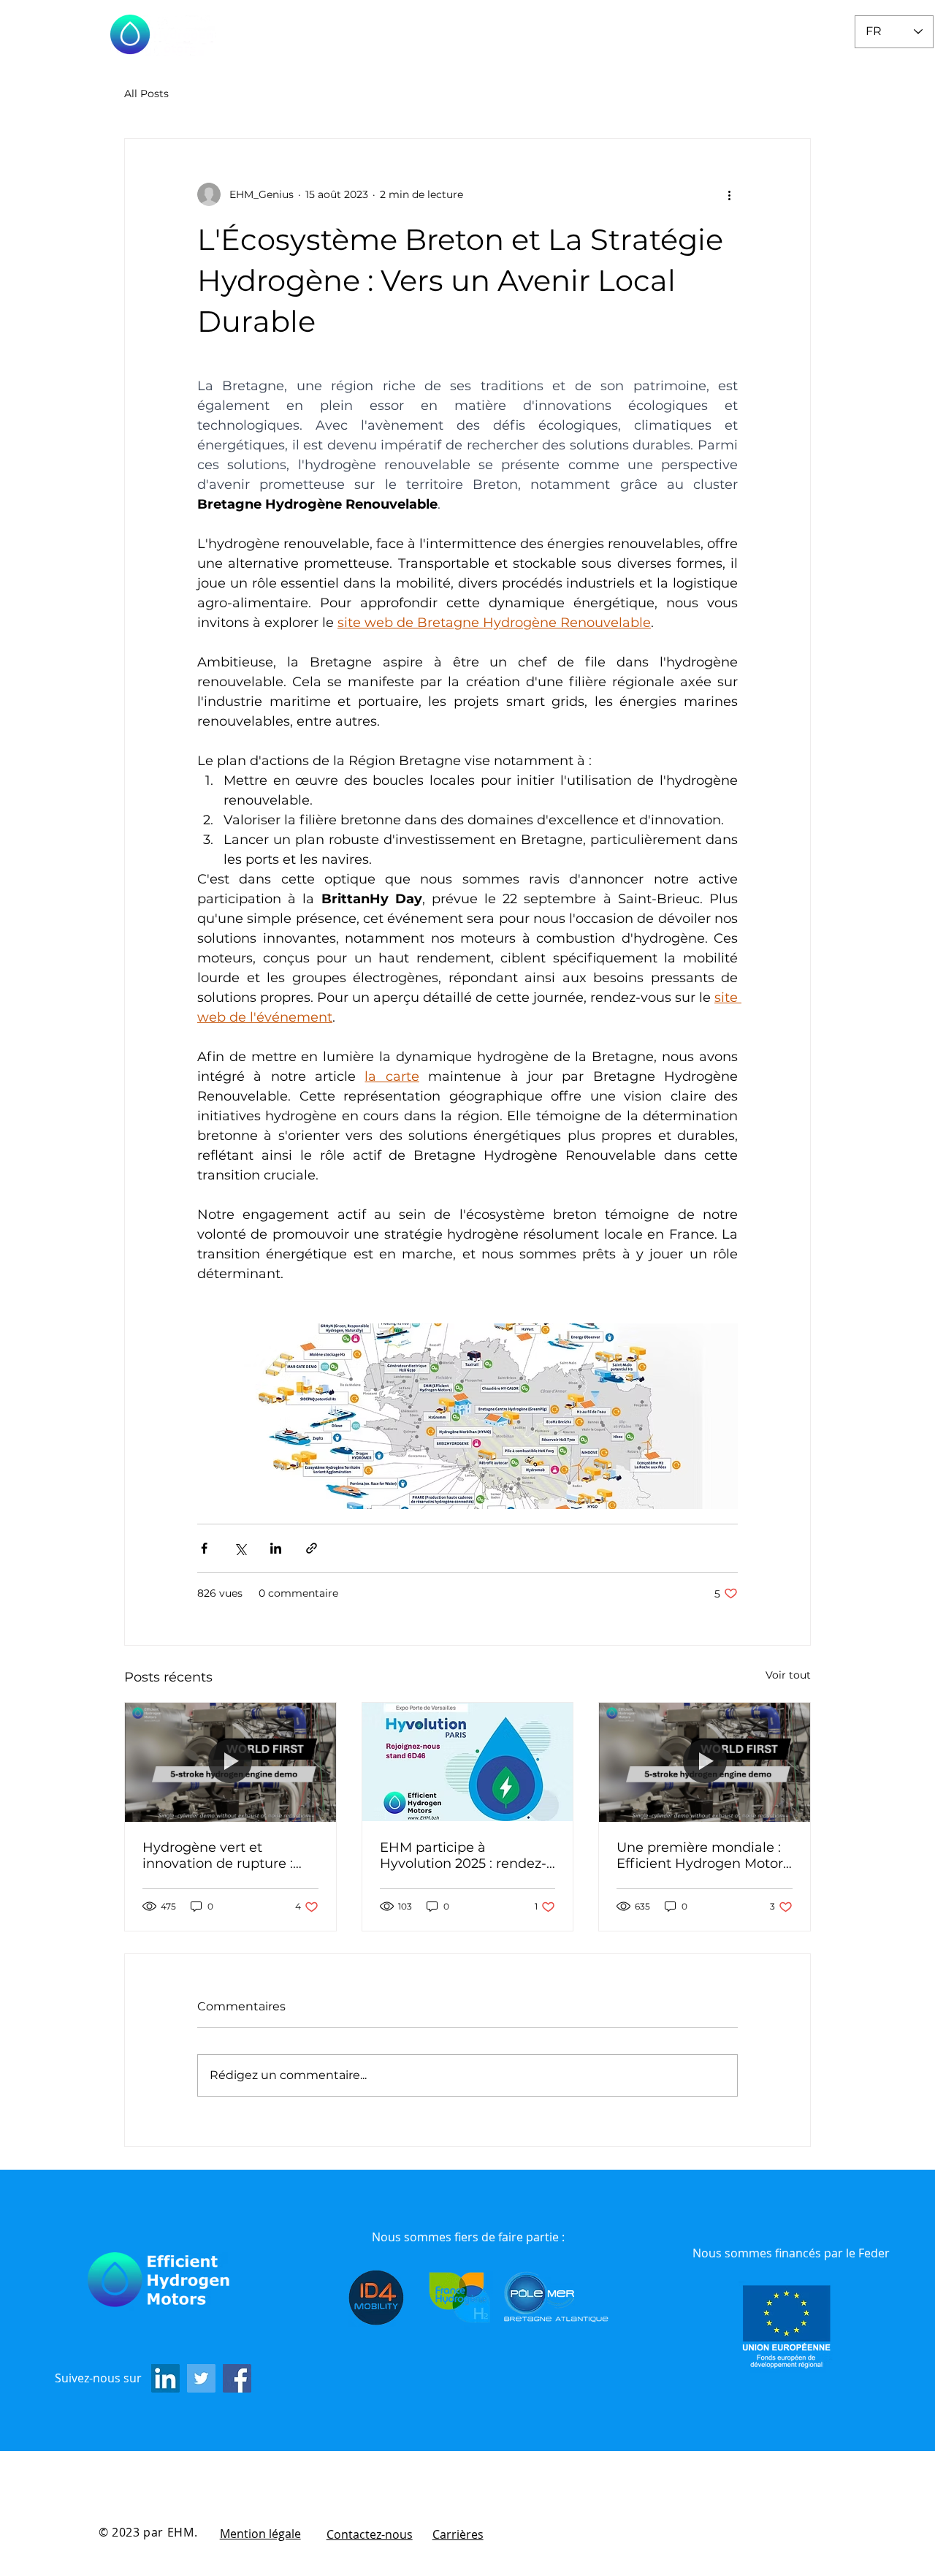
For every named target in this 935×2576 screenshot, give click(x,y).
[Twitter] (201, 2378)
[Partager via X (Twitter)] (240, 1548)
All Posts (146, 94)
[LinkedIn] (165, 2378)
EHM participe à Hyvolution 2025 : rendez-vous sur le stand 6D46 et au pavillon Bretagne (463, 1855)
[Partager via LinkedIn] (276, 1548)
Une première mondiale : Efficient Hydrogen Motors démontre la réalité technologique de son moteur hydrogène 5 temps (703, 1855)
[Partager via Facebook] (204, 1548)
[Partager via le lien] (312, 1548)
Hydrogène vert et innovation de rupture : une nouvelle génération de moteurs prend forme (224, 1855)
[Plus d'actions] (729, 194)
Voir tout (788, 1675)
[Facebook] (237, 2378)
